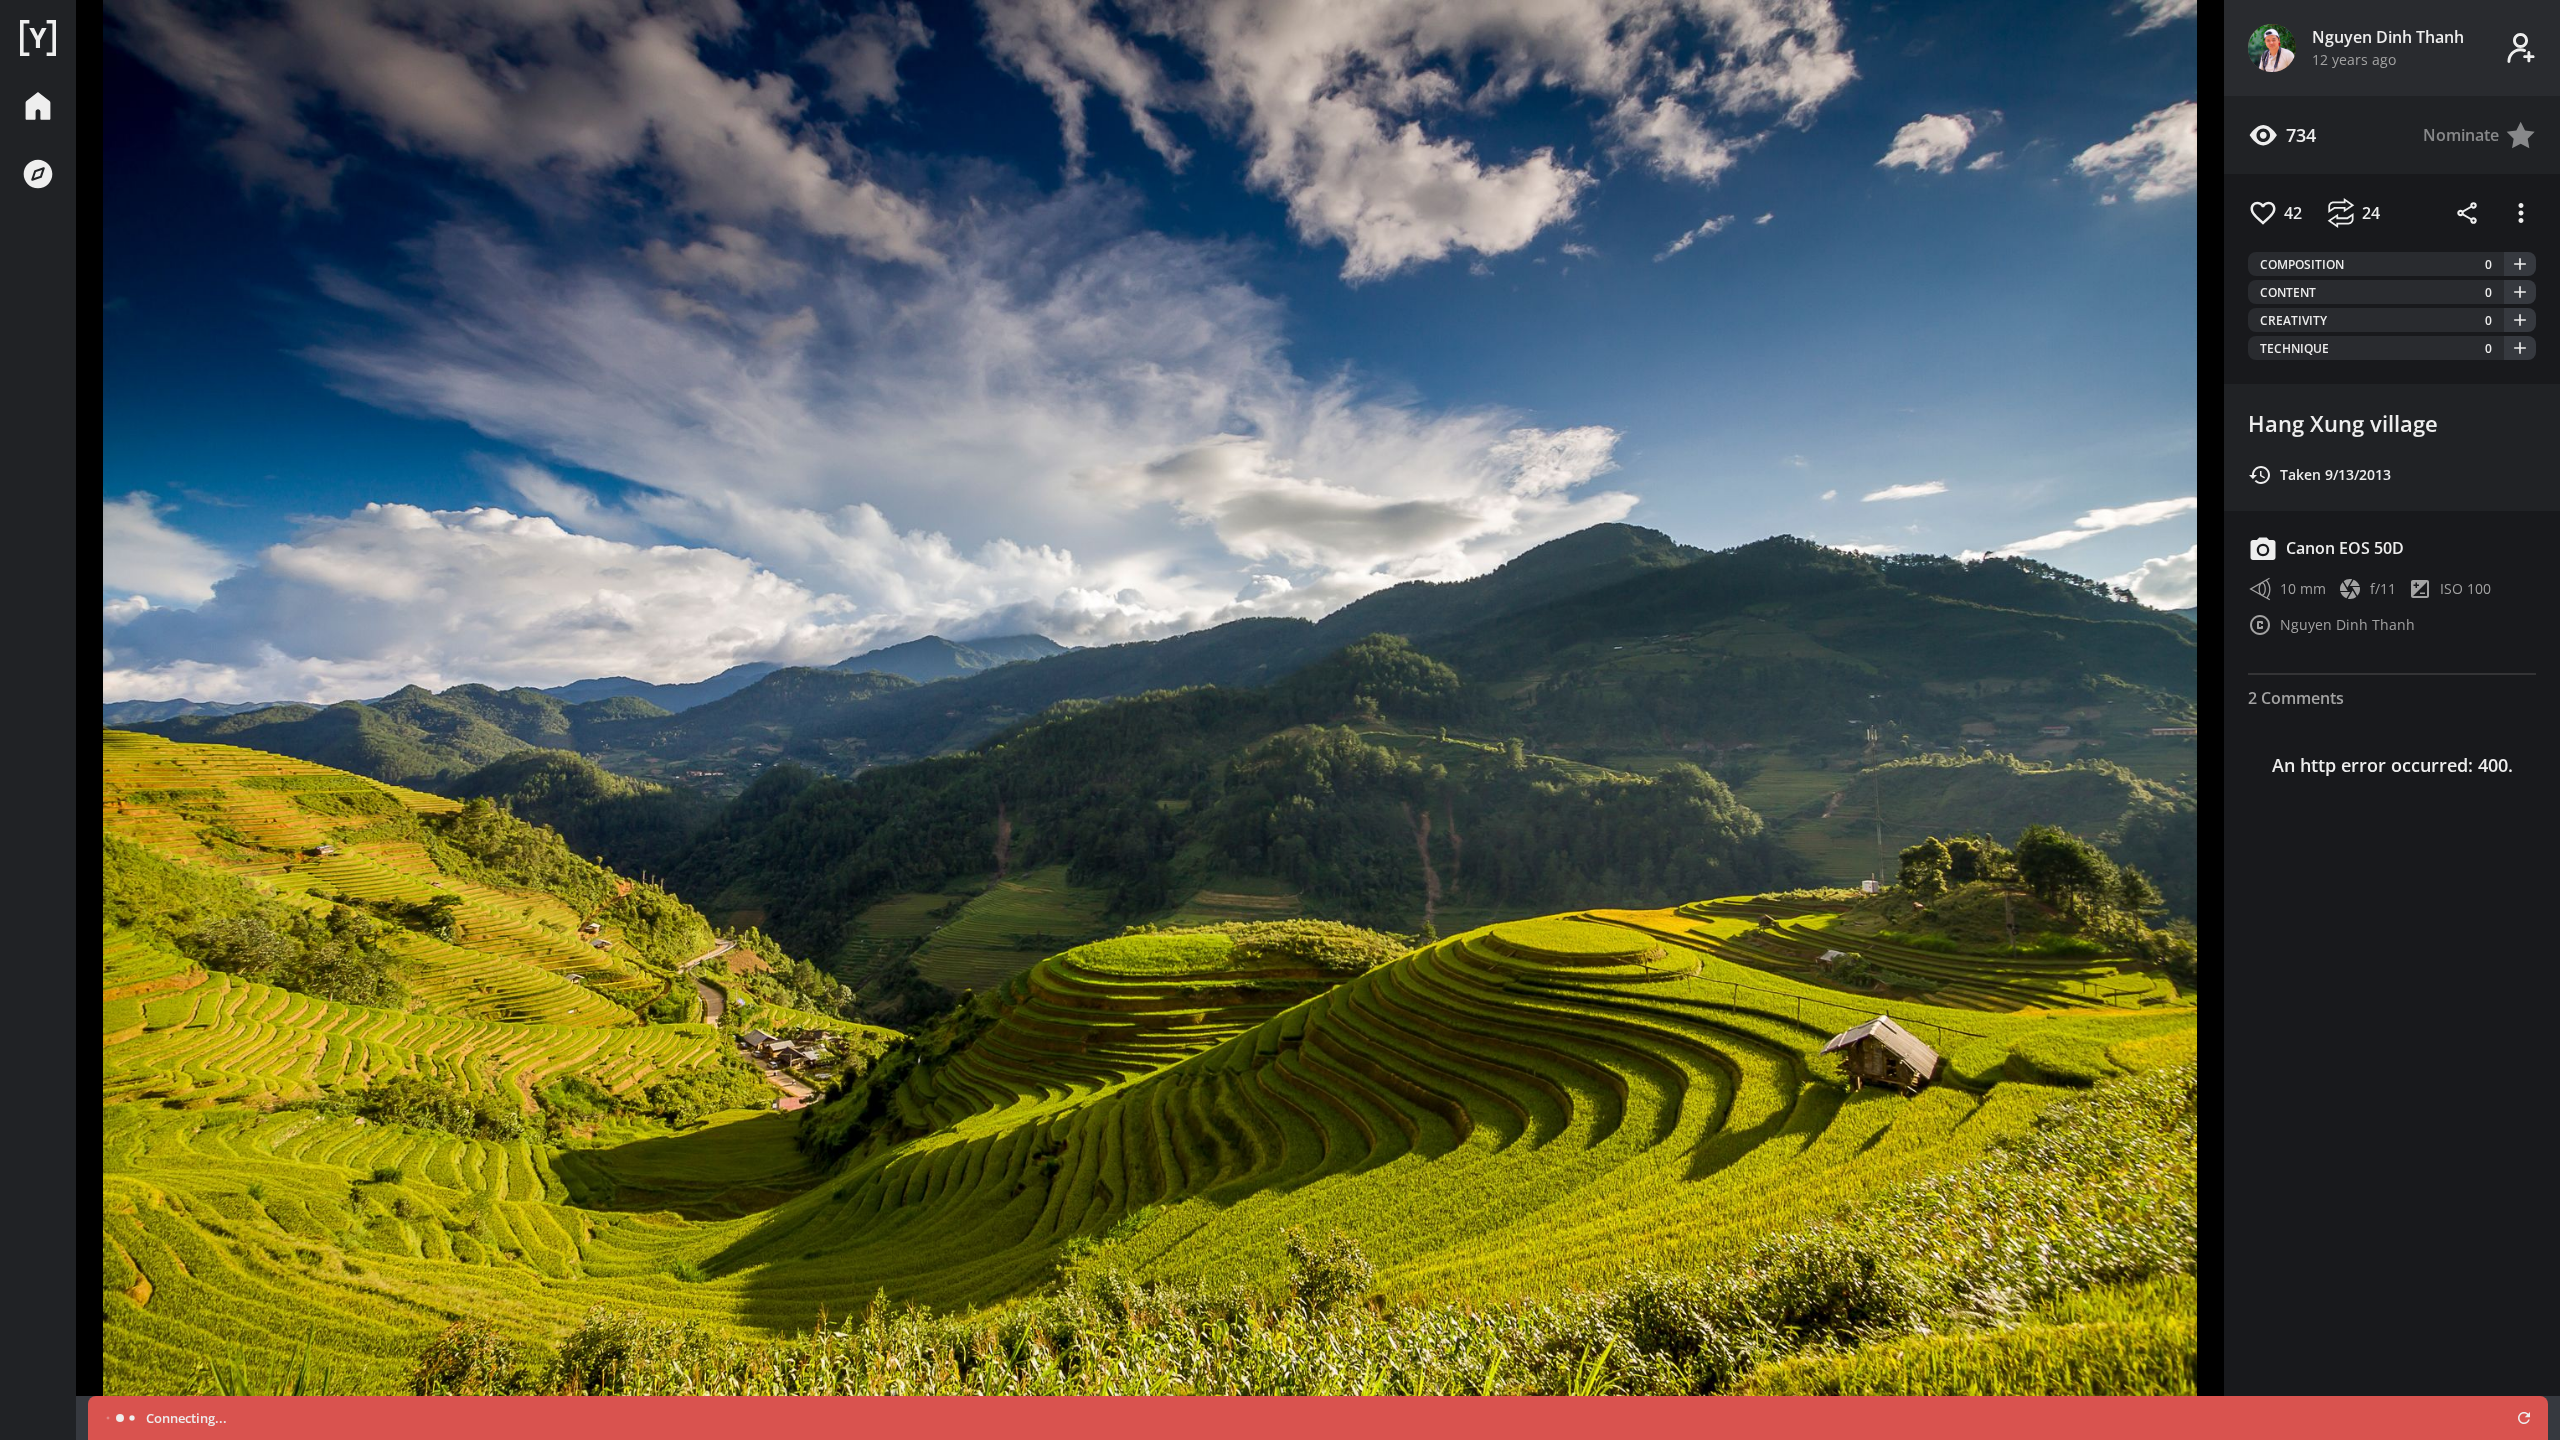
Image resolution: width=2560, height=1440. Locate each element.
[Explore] (38, 174)
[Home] (38, 38)
